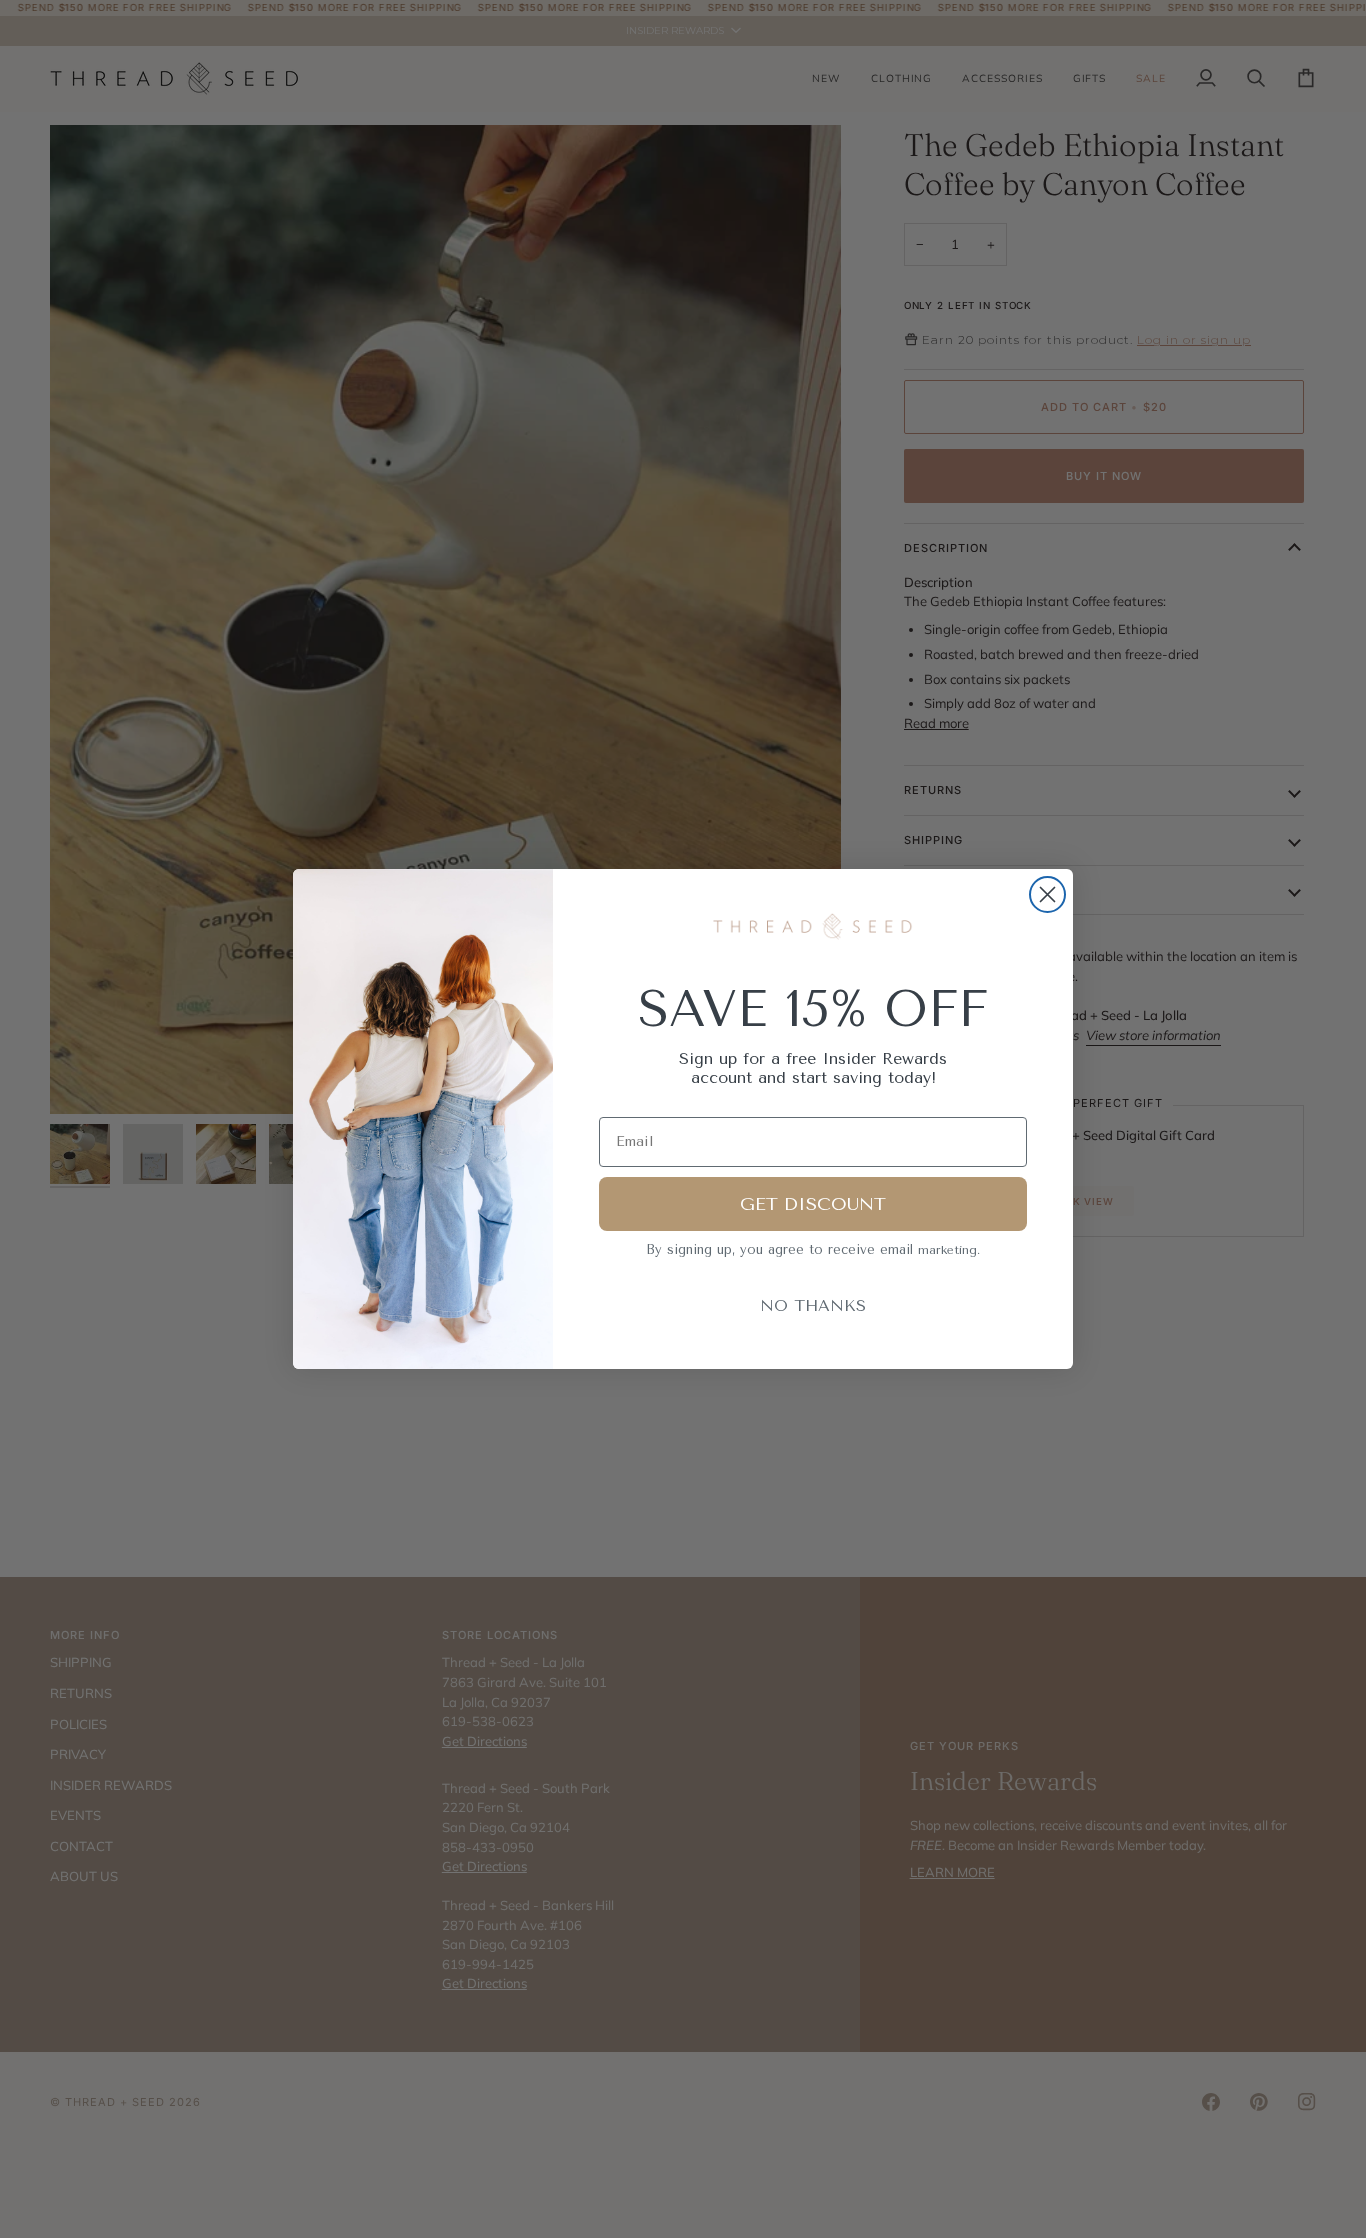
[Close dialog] (1047, 894)
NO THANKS (813, 1305)
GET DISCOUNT (813, 1204)
